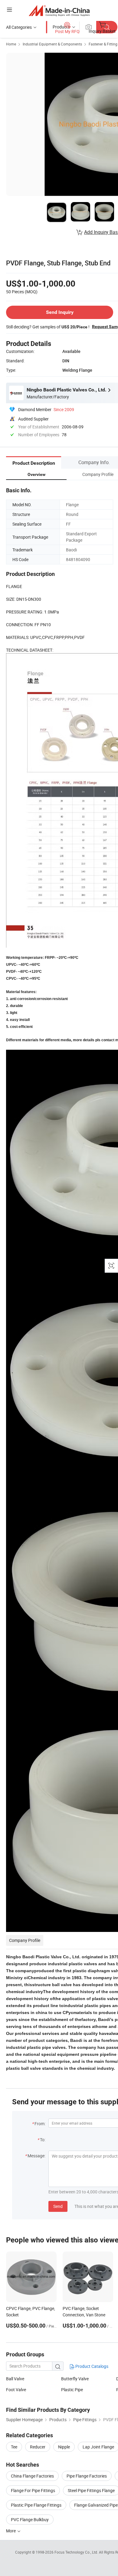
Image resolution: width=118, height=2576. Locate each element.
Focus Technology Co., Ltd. (77, 2552)
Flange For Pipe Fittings (33, 2490)
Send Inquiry (60, 312)
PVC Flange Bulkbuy (30, 2519)
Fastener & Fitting (103, 44)
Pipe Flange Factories (87, 2476)
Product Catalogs (91, 2366)
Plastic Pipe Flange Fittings (36, 2505)
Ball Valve (15, 2379)
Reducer (38, 2447)
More (11, 2531)
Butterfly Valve (75, 2379)
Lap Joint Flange (98, 2447)
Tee (14, 2447)
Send (58, 2206)
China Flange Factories (32, 2476)
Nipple (64, 2447)
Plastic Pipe (72, 2390)
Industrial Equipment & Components (52, 44)
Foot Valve (16, 2390)
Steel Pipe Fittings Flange (91, 2490)
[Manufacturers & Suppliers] (59, 10)
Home (11, 44)
